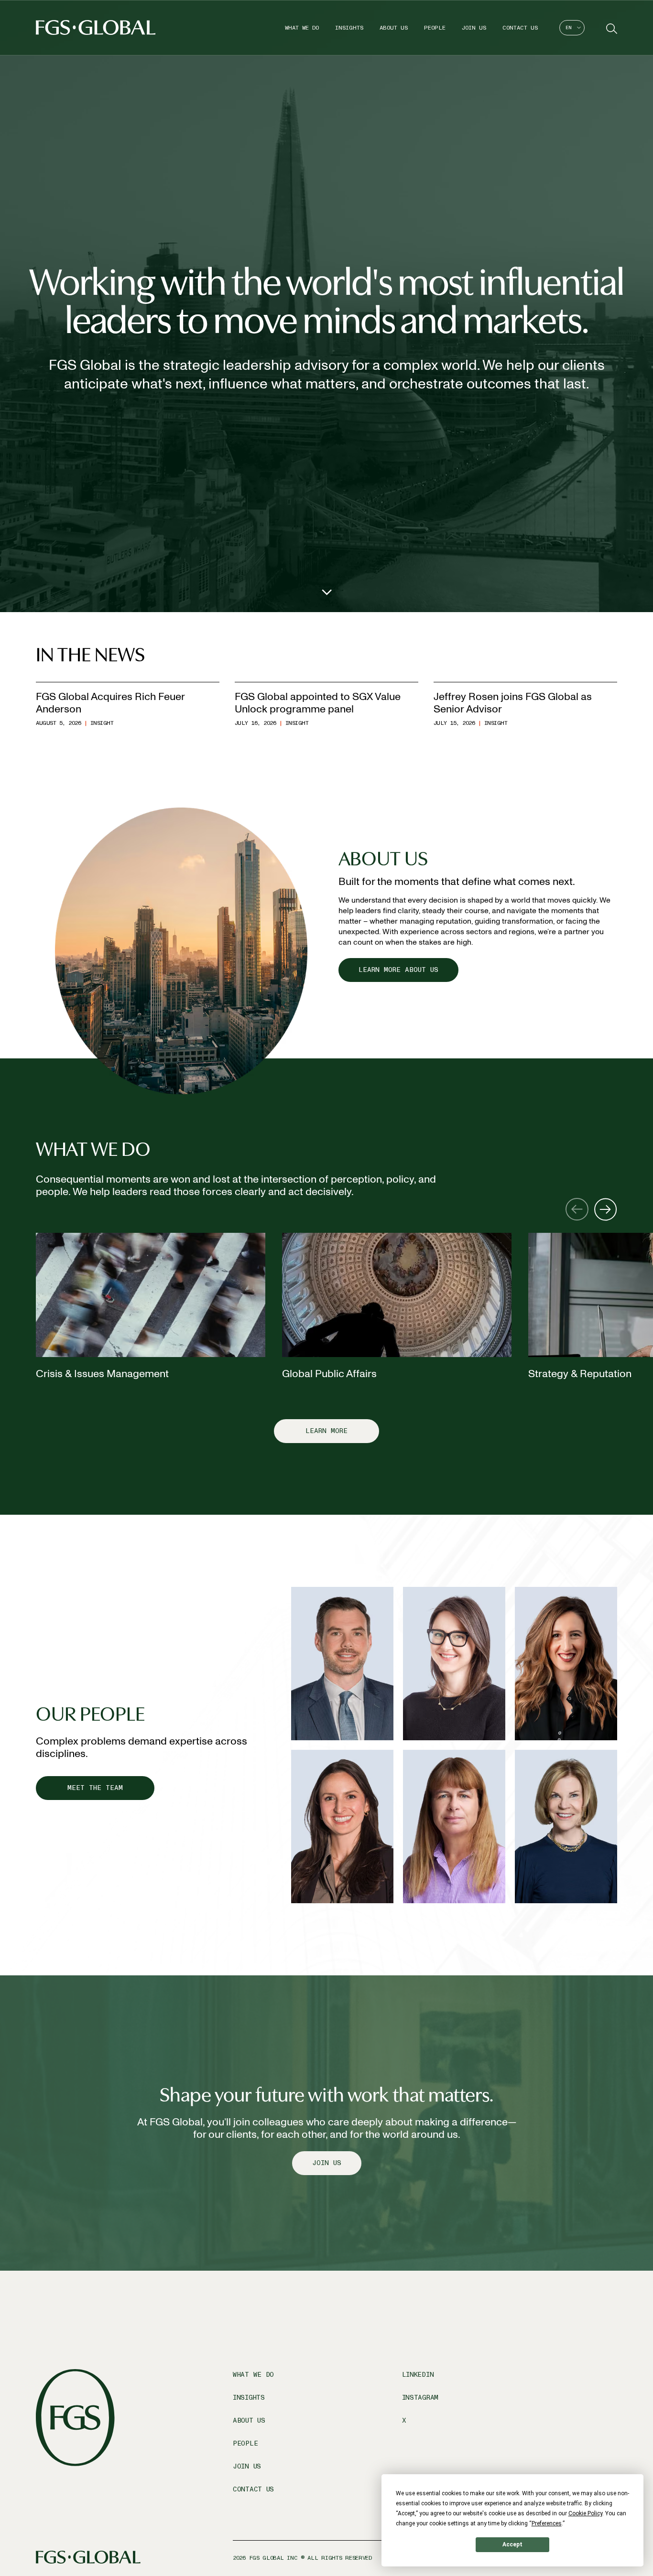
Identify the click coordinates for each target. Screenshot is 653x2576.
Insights (349, 28)
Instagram (420, 2398)
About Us (394, 28)
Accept (512, 2544)
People (435, 28)
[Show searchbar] (610, 28)
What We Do (302, 28)
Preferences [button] (547, 2523)
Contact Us (520, 28)
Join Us (474, 28)
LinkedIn (418, 2375)
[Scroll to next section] (326, 590)
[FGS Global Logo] (96, 27)
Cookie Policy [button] (585, 2513)
